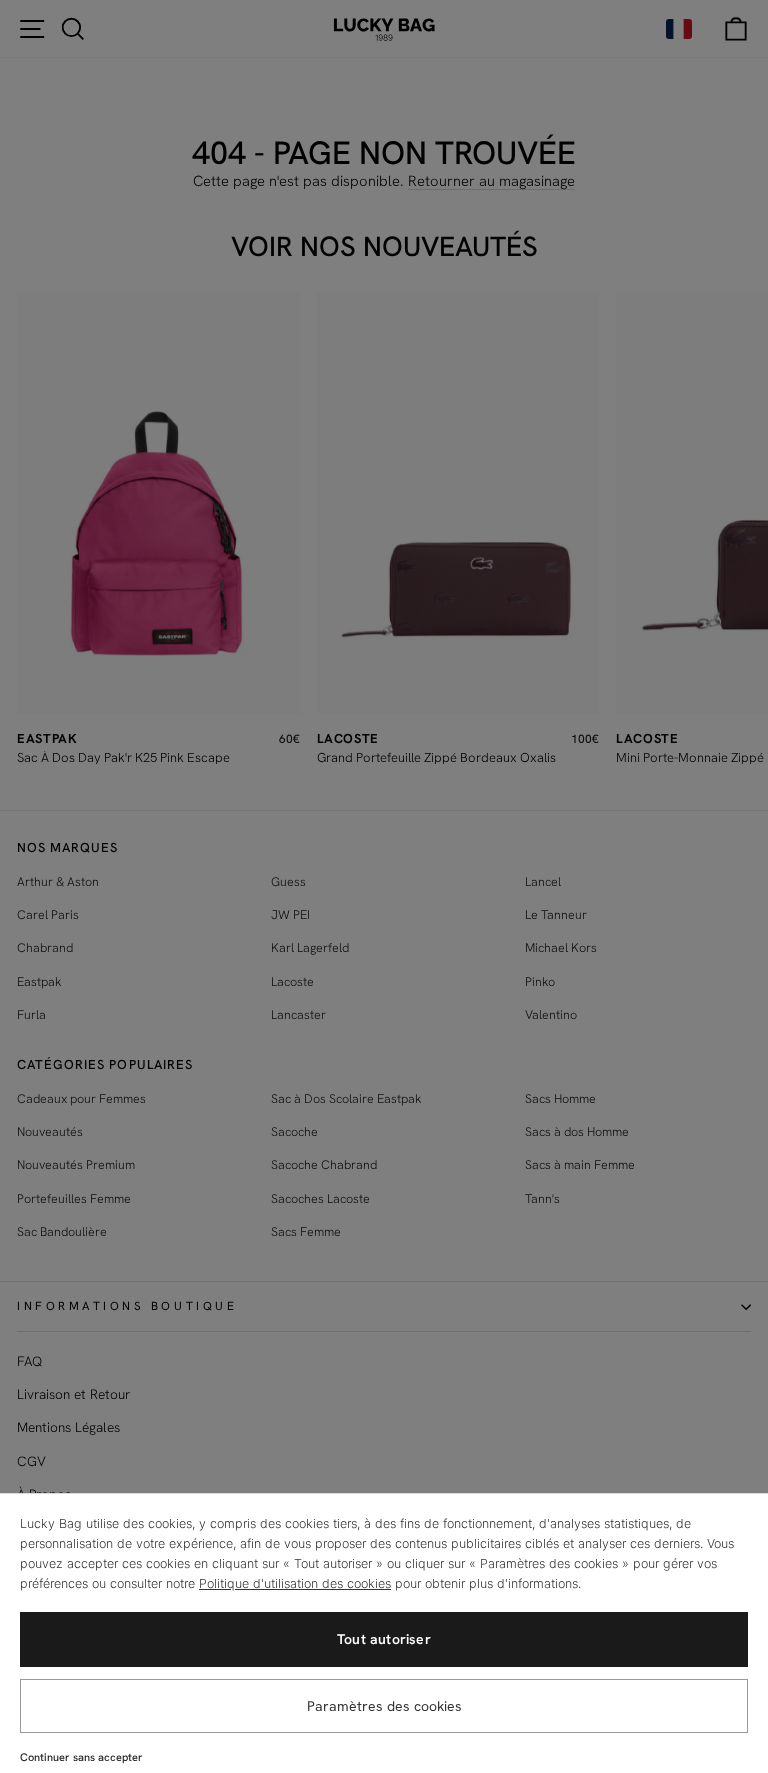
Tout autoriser (384, 1639)
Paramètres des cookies (384, 1706)
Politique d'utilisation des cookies (295, 1583)
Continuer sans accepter (81, 1757)
